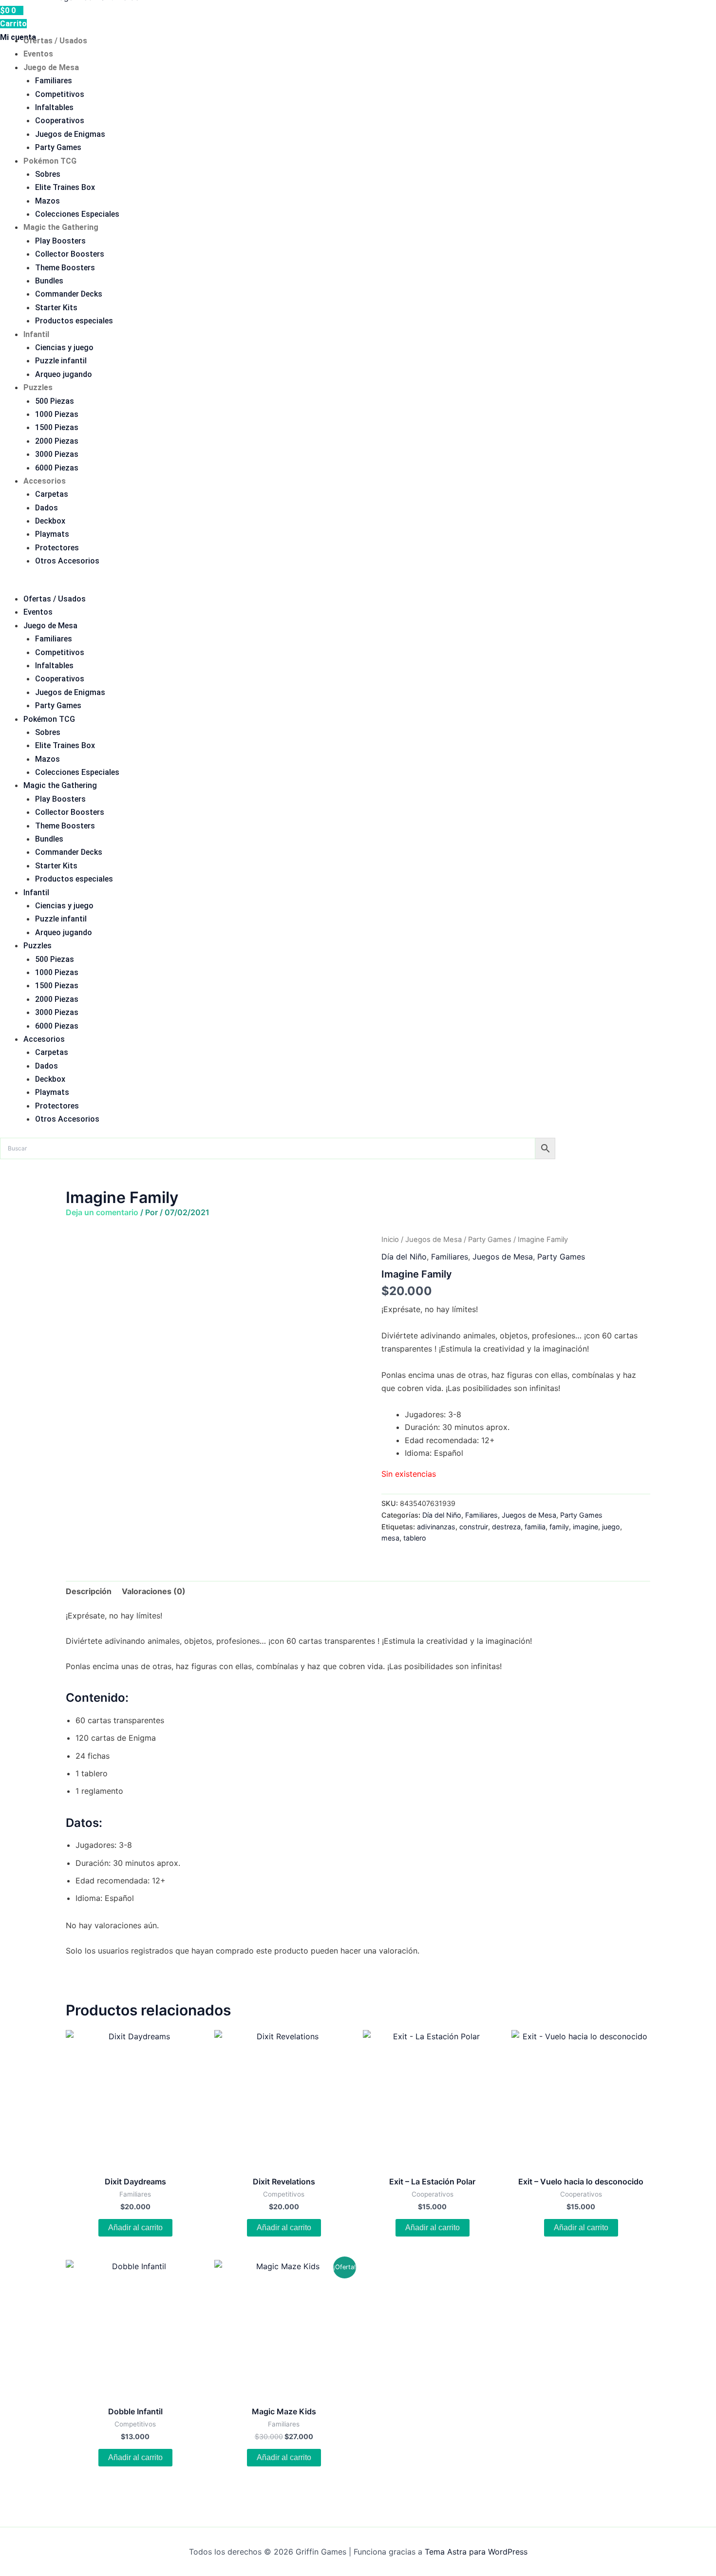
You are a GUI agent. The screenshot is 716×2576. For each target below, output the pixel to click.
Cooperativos (60, 121)
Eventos (38, 54)
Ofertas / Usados (55, 41)
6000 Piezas (57, 468)
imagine (585, 1527)
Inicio (390, 1240)
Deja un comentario (102, 1212)
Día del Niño (404, 1257)
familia (535, 1527)
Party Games (58, 147)
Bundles (49, 281)
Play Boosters (60, 241)
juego (611, 1527)
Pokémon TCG (50, 161)
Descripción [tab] (89, 1591)
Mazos (47, 201)
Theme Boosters (65, 268)
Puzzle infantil (61, 361)
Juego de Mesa (51, 67)
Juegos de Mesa (433, 1240)
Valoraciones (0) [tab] (154, 1591)
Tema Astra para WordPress (476, 2552)
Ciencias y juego (64, 348)
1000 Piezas (57, 414)
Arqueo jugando (64, 374)
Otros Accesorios (67, 561)
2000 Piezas (57, 441)
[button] (358, 586)
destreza (506, 1527)
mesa (390, 1538)
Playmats (52, 534)
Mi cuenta (18, 37)
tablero (415, 1538)
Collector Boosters (70, 254)
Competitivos (60, 94)
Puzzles (38, 387)
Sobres (48, 174)
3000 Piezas (57, 454)
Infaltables (54, 107)
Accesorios (45, 481)
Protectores (57, 548)
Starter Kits (56, 308)
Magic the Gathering (61, 227)
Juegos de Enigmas (70, 134)
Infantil (36, 334)
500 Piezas (55, 401)
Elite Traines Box (65, 187)
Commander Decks (69, 294)
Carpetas (52, 494)
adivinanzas (436, 1527)
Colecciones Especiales (77, 214)
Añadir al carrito (135, 2228)
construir (474, 1527)
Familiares (54, 81)
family (559, 1527)
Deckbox (50, 521)
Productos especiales (74, 321)
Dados (47, 508)
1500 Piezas (57, 427)
